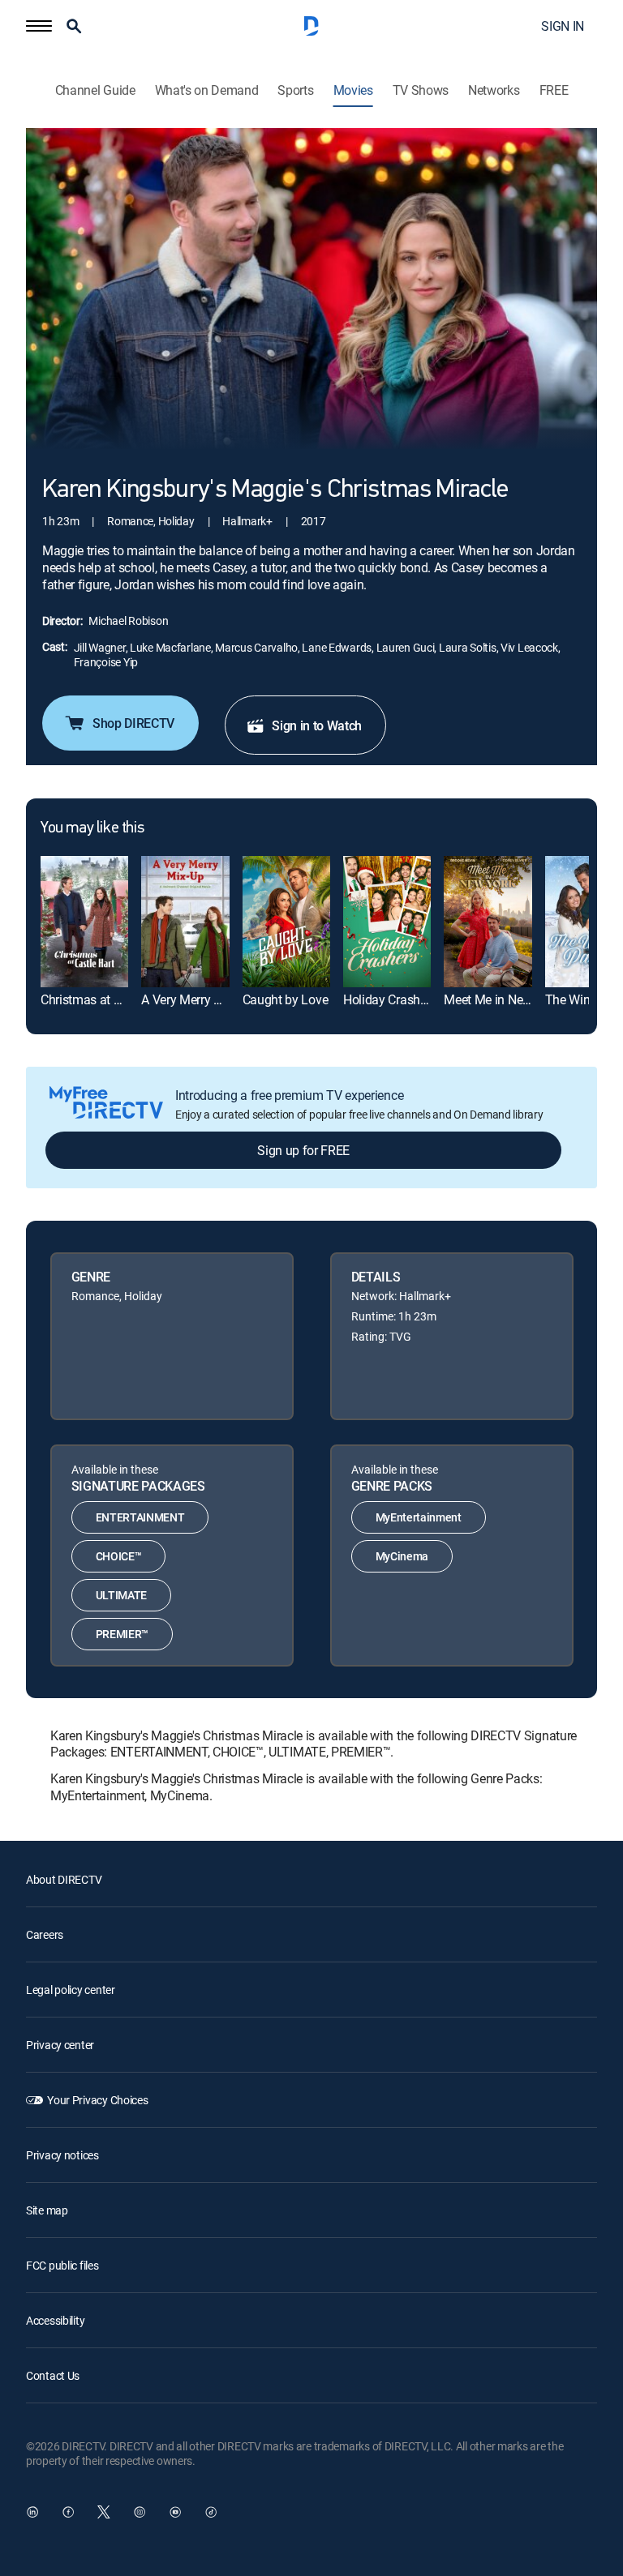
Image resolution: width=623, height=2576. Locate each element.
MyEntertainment (419, 1517)
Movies (353, 90)
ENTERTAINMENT (140, 1517)
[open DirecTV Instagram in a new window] (140, 2512)
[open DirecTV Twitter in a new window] (104, 2512)
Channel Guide (95, 90)
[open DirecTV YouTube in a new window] (175, 2512)
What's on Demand (207, 90)
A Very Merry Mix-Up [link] (196, 999)
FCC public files (62, 2265)
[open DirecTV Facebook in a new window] (68, 2512)
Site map (47, 2210)
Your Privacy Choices (97, 2100)
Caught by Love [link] (286, 999)
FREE (554, 90)
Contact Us (53, 2375)
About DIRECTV (64, 1879)
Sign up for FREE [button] (303, 1150)
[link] (84, 922)
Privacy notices (62, 2155)
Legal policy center (71, 1990)
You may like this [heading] (92, 828)
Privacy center (60, 2045)
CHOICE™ (119, 1556)
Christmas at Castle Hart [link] (107, 999)
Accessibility (55, 2320)
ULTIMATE (121, 1595)
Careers (45, 1934)
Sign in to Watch (317, 725)
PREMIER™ (122, 1634)
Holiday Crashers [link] (390, 999)
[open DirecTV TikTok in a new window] (211, 2512)
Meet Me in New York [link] (501, 999)
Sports (295, 90)
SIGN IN (563, 26)
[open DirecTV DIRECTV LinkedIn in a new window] (32, 2512)
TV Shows (421, 90)
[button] (39, 26)
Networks (494, 90)
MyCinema (402, 1556)
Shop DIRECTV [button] (133, 723)
